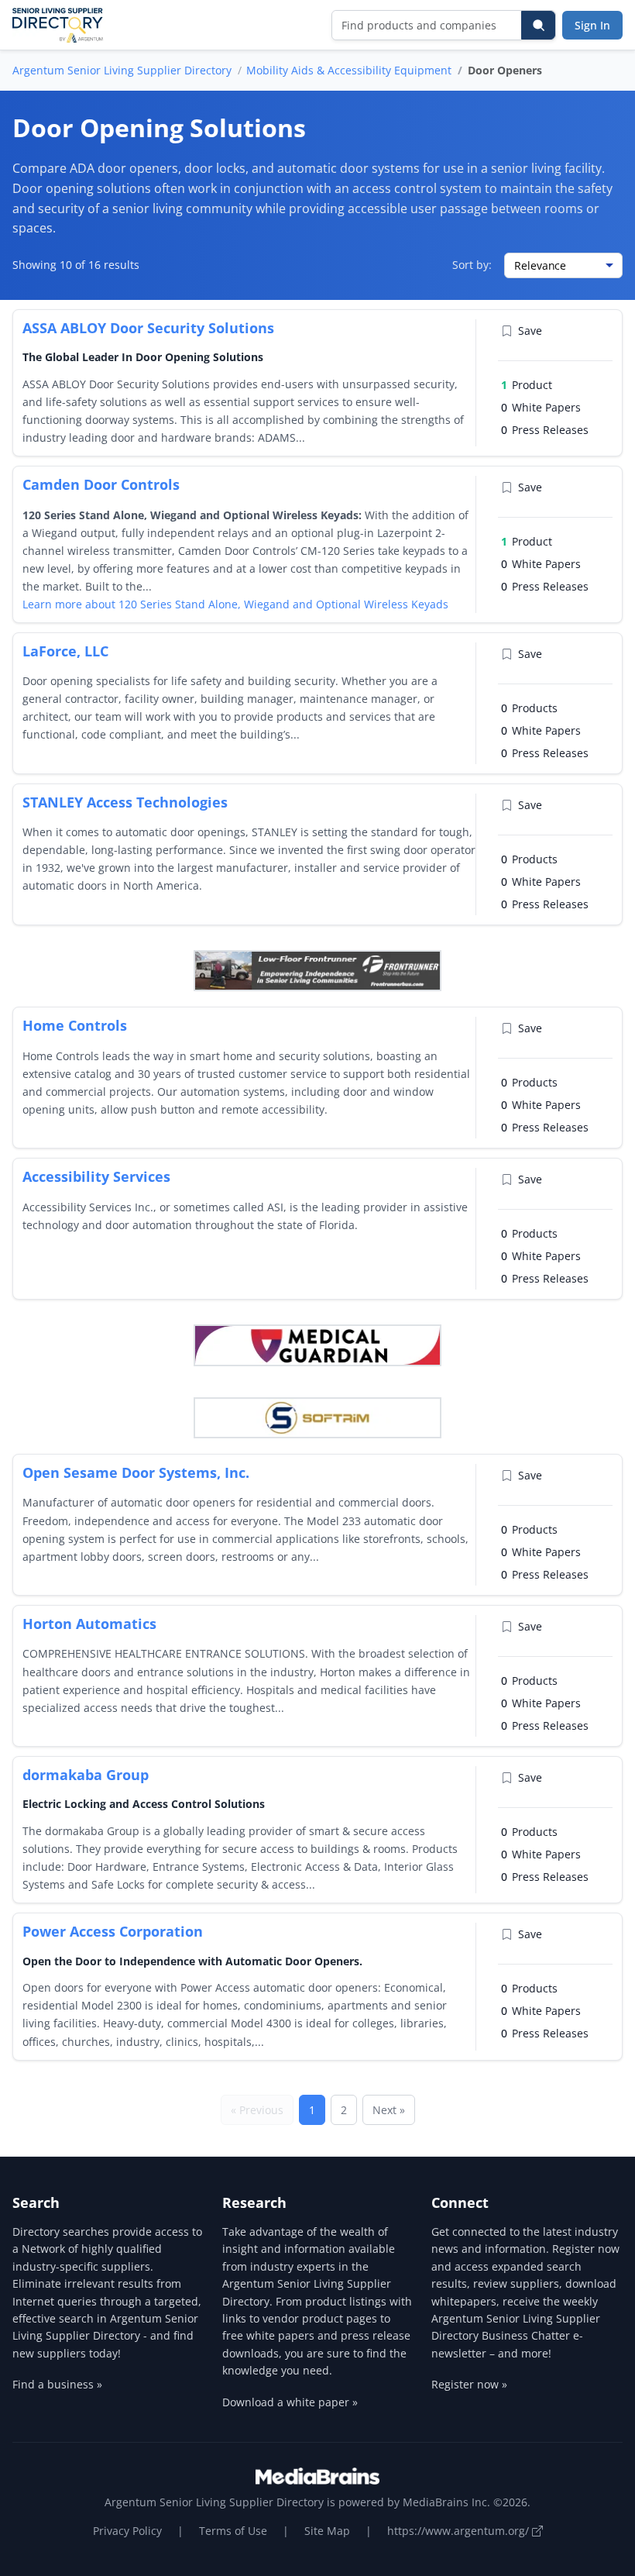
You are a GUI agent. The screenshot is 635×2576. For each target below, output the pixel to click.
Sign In (592, 25)
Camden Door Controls (101, 484)
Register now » (469, 2384)
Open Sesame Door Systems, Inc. (136, 1472)
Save (530, 331)
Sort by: (472, 265)
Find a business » (57, 2384)
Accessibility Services (96, 1176)
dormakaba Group (86, 1775)
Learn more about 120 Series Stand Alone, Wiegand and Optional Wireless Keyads (235, 604)
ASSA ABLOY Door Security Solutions (148, 328)
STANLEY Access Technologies (125, 802)
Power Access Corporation (113, 1931)
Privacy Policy (127, 2531)
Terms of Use (233, 2531)
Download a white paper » (290, 2402)
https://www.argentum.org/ (460, 2531)
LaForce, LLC (65, 651)
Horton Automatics (89, 1624)
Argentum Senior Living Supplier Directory (122, 70)
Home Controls (75, 1025)
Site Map (327, 2531)
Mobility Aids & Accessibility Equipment (349, 70)
